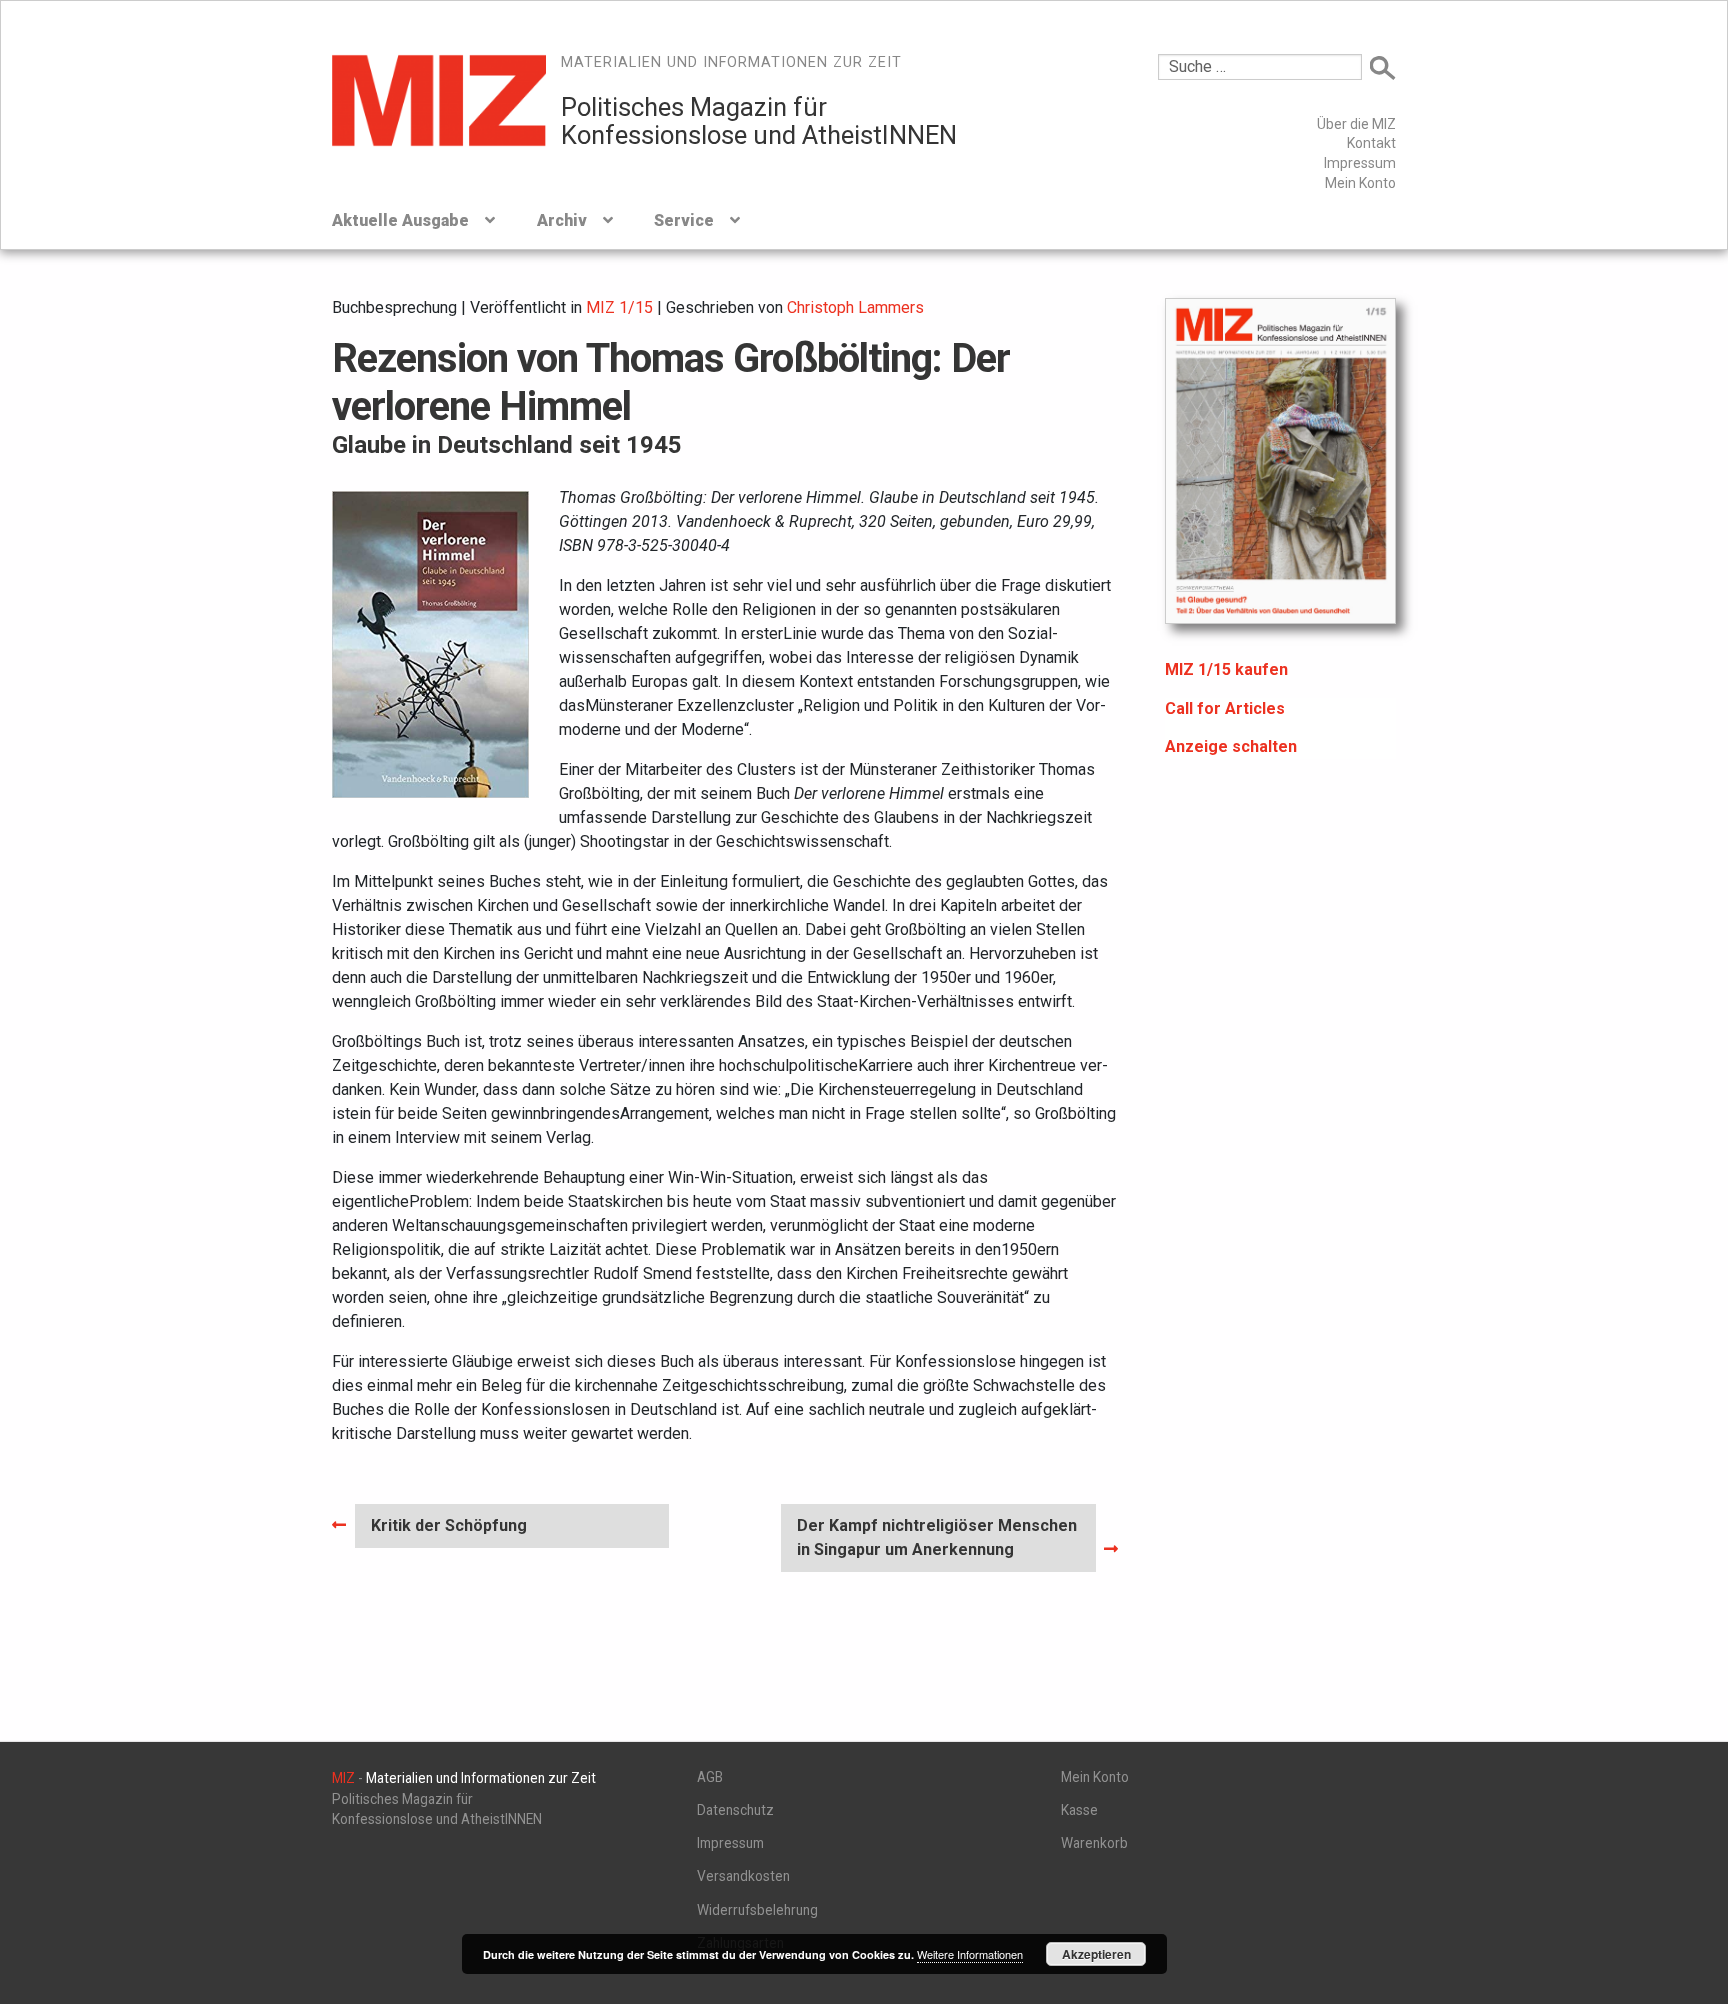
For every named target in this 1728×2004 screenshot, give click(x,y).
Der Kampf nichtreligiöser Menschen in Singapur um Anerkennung (936, 1537)
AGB (710, 1777)
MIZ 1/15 (619, 307)
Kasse (1079, 1810)
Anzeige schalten (1231, 746)
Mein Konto (1360, 183)
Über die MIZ (1356, 124)
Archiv (562, 220)
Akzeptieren (1096, 1954)
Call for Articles (1225, 708)
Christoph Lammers (855, 307)
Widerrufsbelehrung (757, 1910)
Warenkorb (1094, 1843)
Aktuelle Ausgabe (400, 220)
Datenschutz (735, 1810)
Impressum (1360, 163)
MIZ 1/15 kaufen (1226, 669)
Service (684, 220)
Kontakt (1371, 143)
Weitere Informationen (970, 1954)
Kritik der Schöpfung (448, 1531)
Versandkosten (743, 1876)
